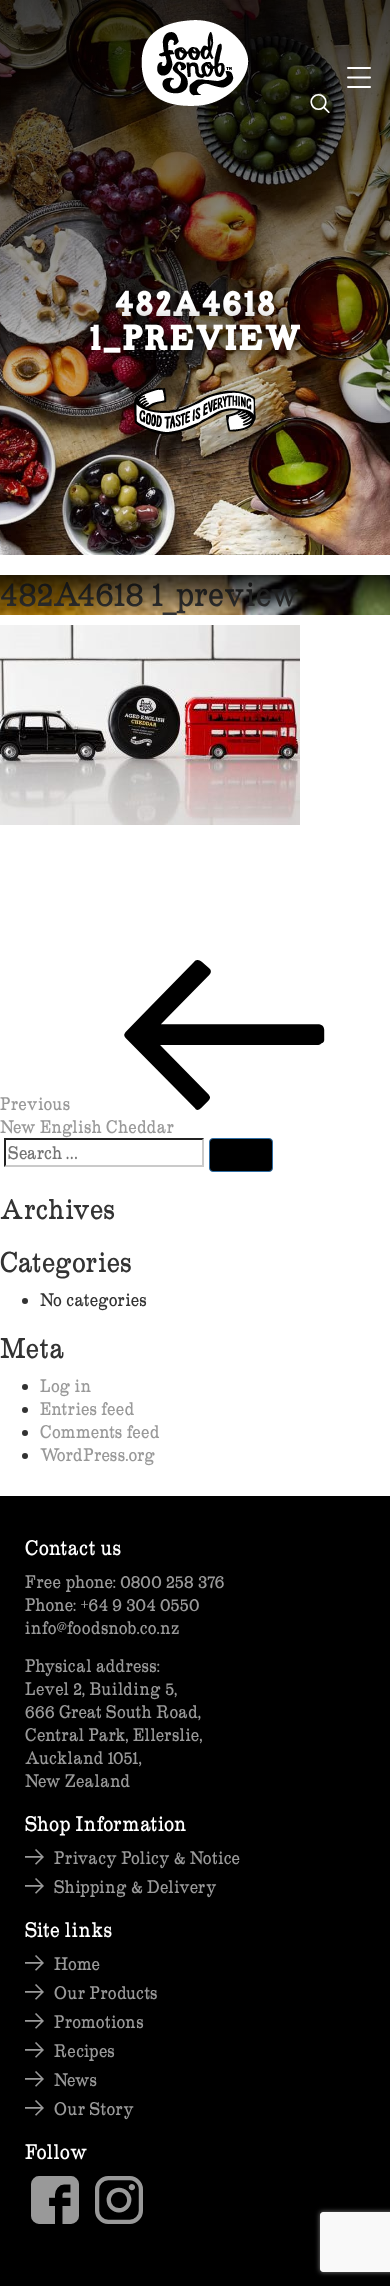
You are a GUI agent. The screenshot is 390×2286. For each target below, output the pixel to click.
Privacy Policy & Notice (147, 1857)
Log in (65, 1385)
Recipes (84, 2050)
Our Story (94, 2108)
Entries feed (87, 1408)
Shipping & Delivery (135, 1886)
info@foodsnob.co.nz (102, 1627)
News (75, 2079)
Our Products (105, 1992)
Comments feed (100, 1431)
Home (77, 1963)
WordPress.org (97, 1454)
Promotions (99, 2021)
